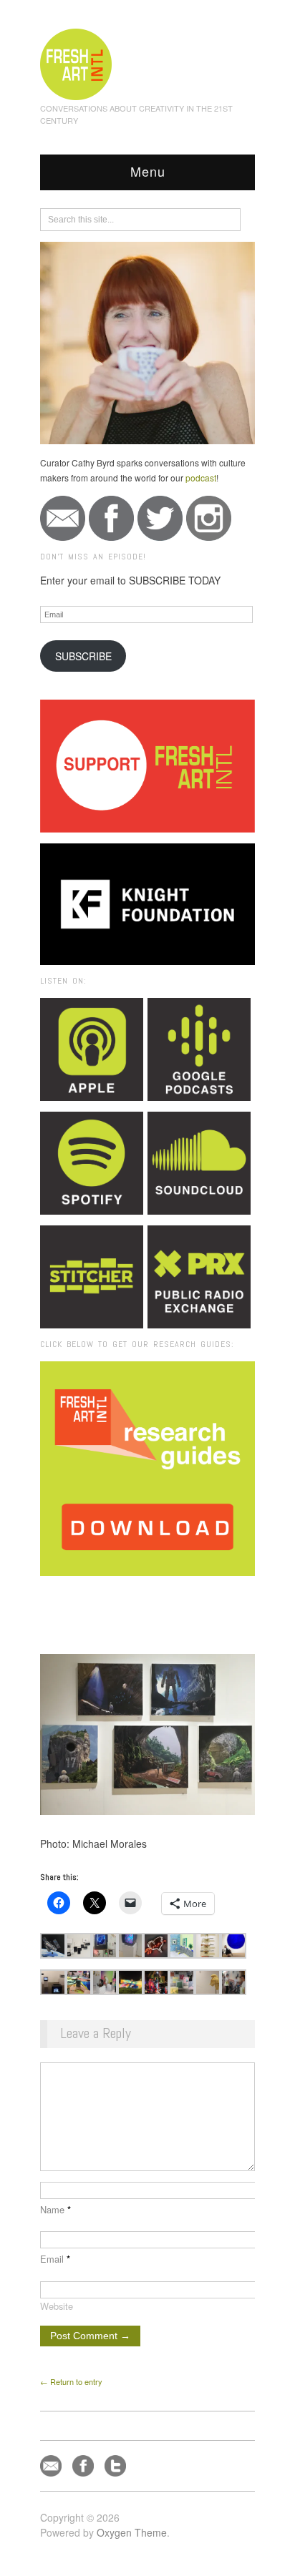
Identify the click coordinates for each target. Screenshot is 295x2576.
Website (57, 2306)
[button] (53, 1946)
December (171, 1595)
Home (96, 1595)
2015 (130, 1595)
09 (209, 1595)
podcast (201, 478)
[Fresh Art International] (76, 62)
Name (55, 2209)
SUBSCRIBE (83, 656)
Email (55, 2259)
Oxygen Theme (132, 2532)
